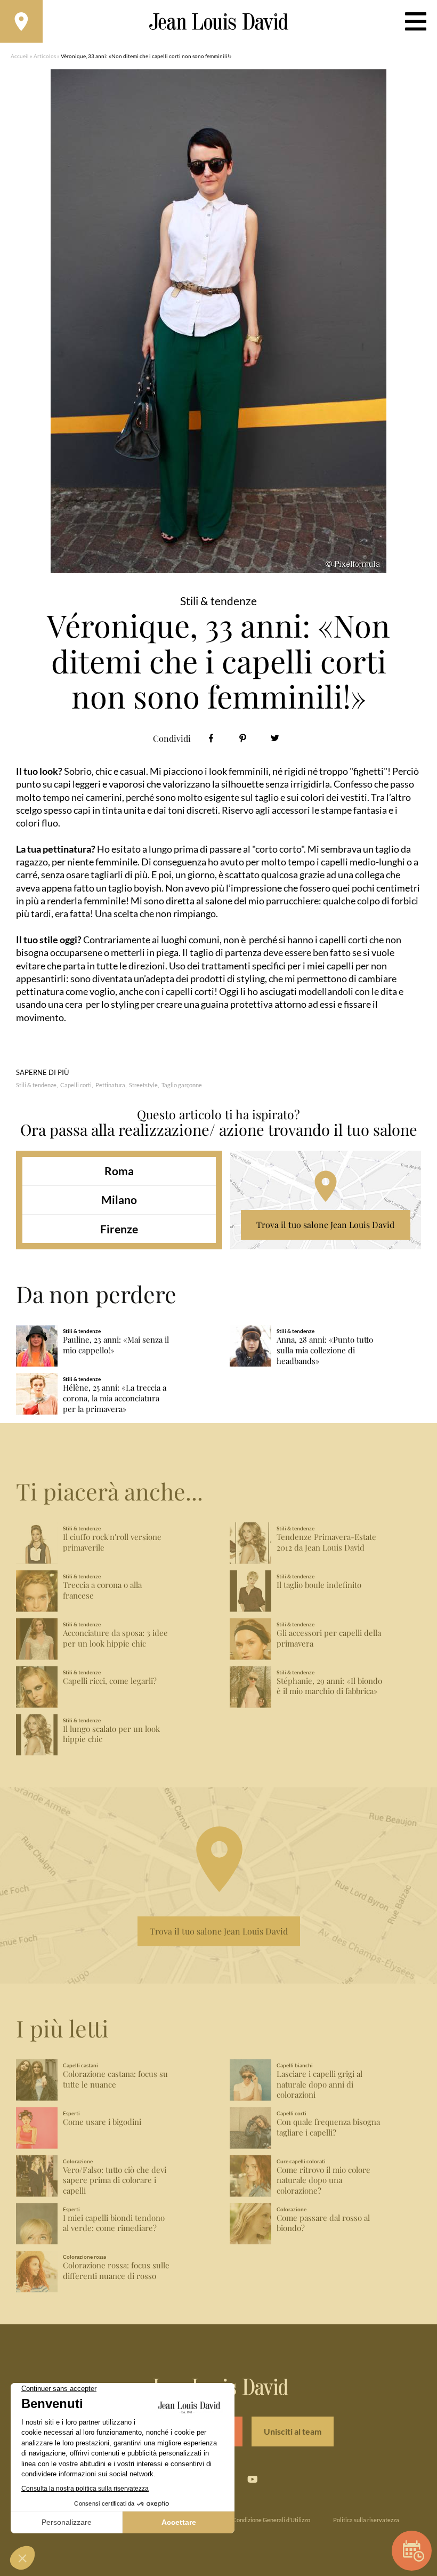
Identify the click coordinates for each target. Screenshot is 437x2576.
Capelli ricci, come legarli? (110, 1681)
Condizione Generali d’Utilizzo (271, 2520)
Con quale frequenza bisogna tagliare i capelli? (328, 2127)
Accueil (20, 56)
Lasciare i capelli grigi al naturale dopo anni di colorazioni (319, 2085)
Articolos (45, 56)
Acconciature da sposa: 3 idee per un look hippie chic (115, 1638)
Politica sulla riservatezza (366, 2520)
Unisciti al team (293, 2431)
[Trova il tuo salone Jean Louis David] (21, 21)
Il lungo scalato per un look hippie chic (111, 1734)
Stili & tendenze (36, 1085)
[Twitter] (275, 738)
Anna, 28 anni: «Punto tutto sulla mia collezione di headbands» (325, 1350)
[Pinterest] (243, 738)
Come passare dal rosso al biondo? (323, 2223)
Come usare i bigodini (102, 2122)
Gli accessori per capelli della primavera (329, 1638)
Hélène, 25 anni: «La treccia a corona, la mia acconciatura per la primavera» (115, 1398)
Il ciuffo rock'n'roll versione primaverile (112, 1542)
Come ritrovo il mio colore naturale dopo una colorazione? (323, 2181)
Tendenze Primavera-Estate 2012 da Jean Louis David (326, 1542)
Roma (119, 1171)
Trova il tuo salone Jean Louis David (325, 1225)
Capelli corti (76, 1085)
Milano (119, 1199)
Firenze (119, 1229)
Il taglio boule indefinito (319, 1585)
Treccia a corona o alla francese (102, 1590)
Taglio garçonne (182, 1085)
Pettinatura (110, 1085)
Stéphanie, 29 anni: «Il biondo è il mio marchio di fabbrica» (329, 1686)
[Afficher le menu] (416, 21)
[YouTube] (252, 2479)
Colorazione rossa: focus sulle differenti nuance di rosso (116, 2271)
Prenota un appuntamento (412, 2551)
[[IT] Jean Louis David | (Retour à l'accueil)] (219, 22)
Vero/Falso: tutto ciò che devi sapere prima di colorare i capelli (115, 2181)
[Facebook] (211, 738)
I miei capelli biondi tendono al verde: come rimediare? (114, 2223)
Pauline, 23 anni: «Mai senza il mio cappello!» (116, 1345)
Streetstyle (143, 1085)
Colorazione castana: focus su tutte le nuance (115, 2079)
